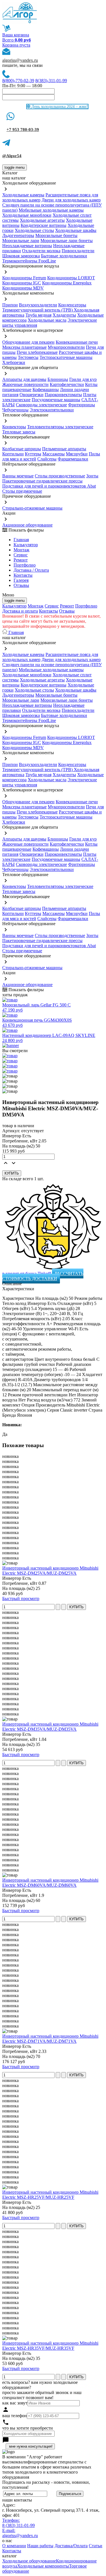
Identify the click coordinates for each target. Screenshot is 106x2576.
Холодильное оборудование (29, 2561)
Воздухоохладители (38, 305)
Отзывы (21, 585)
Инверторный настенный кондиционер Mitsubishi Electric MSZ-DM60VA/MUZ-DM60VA (50, 1883)
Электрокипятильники (52, 410)
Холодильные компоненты (43, 2566)
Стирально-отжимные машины (32, 508)
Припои (10, 305)
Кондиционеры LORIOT (71, 278)
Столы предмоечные (22, 491)
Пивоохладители (78, 251)
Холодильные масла (47, 320)
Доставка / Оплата (31, 570)
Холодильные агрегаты (42, 220)
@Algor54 (12, 156)
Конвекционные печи (77, 342)
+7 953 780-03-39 (23, 130)
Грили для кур (83, 379)
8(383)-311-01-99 (51, 81)
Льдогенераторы (18, 235)
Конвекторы (14, 427)
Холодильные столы (34, 230)
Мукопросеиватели (66, 347)
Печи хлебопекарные (37, 352)
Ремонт (21, 560)
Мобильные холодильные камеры (51, 210)
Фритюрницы (82, 405)
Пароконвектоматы (63, 395)
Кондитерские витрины (44, 225)
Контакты (23, 575)
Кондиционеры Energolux (67, 283)
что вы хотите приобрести (28, 2428)
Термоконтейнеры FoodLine (29, 261)
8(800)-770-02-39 (18, 81)
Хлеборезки (14, 362)
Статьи (96, 2546)
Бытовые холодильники (64, 256)
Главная (21, 540)
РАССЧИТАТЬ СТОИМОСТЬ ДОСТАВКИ (43, 1276)
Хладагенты (64, 315)
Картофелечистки (67, 384)
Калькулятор (26, 545)
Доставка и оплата (20, 611)
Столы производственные (60, 476)
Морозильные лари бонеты (67, 241)
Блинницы (58, 379)
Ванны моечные (18, 476)
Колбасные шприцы (22, 449)
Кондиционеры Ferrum (24, 278)
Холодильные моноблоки (27, 215)
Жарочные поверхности (25, 384)
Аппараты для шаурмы (24, 379)
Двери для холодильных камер (71, 200)
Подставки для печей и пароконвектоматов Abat (49, 486)
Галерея (21, 580)
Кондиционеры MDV (23, 288)
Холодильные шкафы (76, 230)
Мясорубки (77, 454)
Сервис (52, 606)
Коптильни (13, 454)
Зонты (92, 476)
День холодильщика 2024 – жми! (59, 107)
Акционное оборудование (27, 525)
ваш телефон (15, 2416)
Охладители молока (41, 251)
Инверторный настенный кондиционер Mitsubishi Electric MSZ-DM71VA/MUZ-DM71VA (50, 2039)
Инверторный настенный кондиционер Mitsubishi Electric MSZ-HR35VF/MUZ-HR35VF (50, 2346)
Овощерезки (32, 395)
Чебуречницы (15, 410)
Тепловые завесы (19, 432)
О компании (14, 2546)
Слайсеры (47, 459)
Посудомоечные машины (56, 400)
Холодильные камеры (23, 195)
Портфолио (25, 565)
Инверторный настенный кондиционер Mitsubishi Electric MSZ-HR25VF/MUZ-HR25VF (50, 2195)
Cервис (21, 555)
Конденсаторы (72, 305)
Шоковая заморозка (21, 256)
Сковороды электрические (41, 405)
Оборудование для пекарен (28, 342)
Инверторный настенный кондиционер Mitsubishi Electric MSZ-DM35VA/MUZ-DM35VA (50, 1727)
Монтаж (21, 550)
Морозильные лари (21, 241)
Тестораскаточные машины (66, 357)
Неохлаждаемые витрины (27, 246)
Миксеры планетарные (24, 347)
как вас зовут (15, 2403)
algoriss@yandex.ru (20, 60)
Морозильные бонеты (56, 235)
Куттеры (33, 454)
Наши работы (40, 2546)
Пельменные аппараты (64, 449)
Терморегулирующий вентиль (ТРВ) (38, 310)
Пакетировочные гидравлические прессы (42, 481)
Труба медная (38, 315)
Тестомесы (28, 357)
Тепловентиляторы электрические (60, 427)
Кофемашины (46, 390)
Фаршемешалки (73, 459)
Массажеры (54, 454)
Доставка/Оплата (71, 2546)
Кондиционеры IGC (22, 283)
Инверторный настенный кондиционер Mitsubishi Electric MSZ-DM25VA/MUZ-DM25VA (50, 1571)
